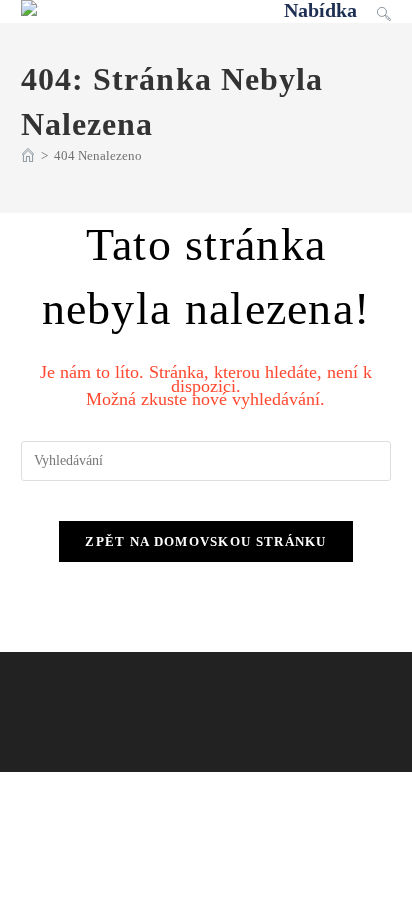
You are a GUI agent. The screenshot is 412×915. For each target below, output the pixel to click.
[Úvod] (28, 155)
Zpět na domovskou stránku (206, 541)
